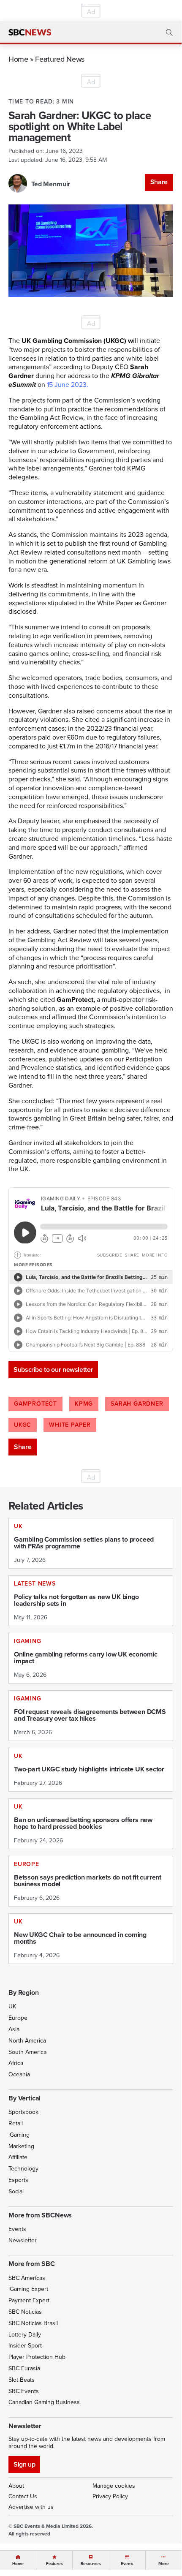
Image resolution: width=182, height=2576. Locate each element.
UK (12, 2006)
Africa (16, 2063)
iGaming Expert (28, 2289)
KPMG (84, 1404)
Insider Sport (25, 2346)
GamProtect (35, 1404)
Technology (23, 2169)
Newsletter (23, 2240)
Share (159, 182)
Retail (16, 2123)
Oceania (19, 2074)
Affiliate (18, 2157)
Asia (14, 2029)
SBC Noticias (25, 2312)
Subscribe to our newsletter (53, 1370)
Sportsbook (23, 2112)
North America (27, 2041)
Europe (18, 2018)
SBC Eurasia (24, 2368)
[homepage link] (30, 33)
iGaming (19, 2135)
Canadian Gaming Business (44, 2402)
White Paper (70, 1425)
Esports (18, 2180)
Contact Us (23, 2496)
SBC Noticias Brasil (33, 2323)
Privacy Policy (110, 2496)
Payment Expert (29, 2300)
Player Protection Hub (37, 2357)
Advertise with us (31, 2507)
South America (27, 2052)
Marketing (21, 2146)
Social (16, 2191)
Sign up (24, 2464)
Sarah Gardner (137, 1404)
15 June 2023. (68, 385)
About (16, 2486)
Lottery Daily (25, 2335)
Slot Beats (22, 2380)
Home (18, 59)
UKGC (23, 1425)
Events (17, 2229)
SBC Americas (27, 2278)
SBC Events (24, 2391)
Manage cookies (114, 2486)
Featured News (60, 59)
